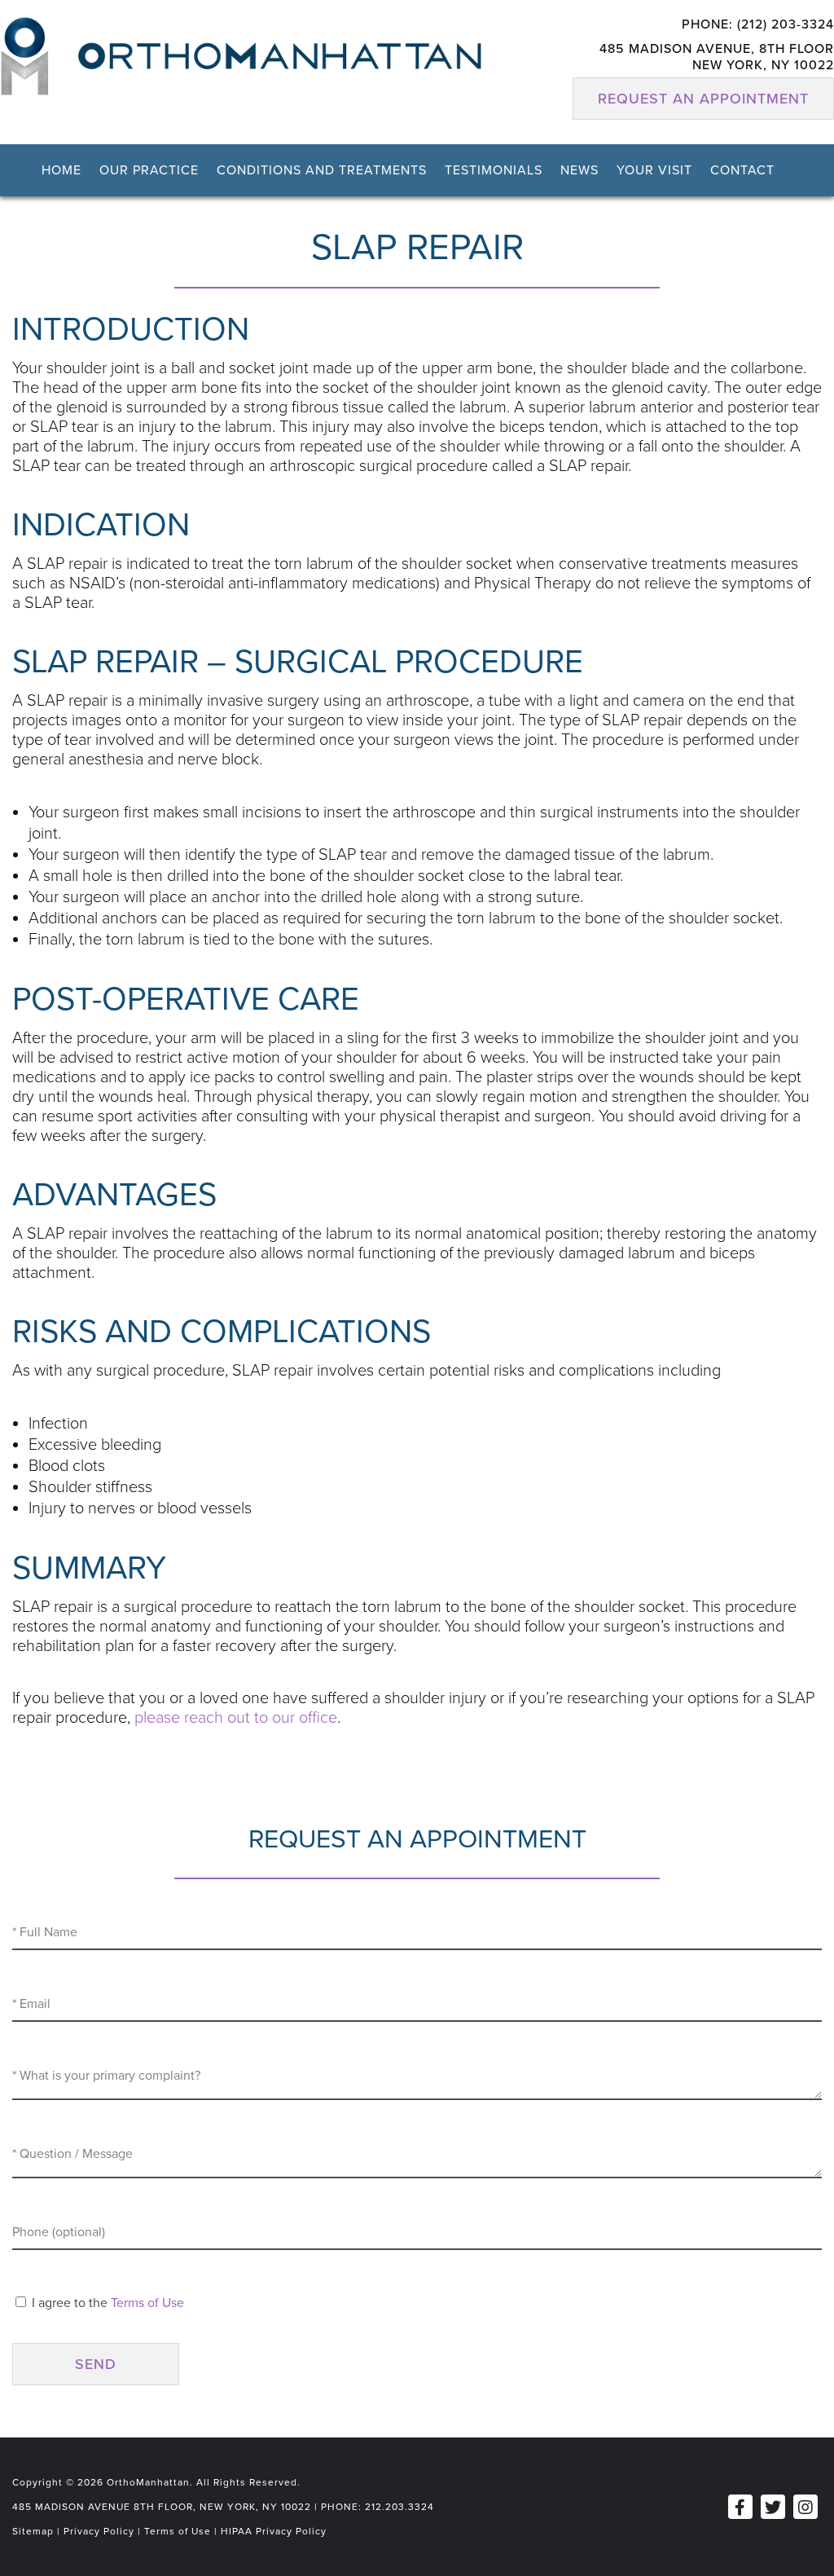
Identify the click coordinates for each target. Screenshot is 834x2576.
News (579, 170)
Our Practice (149, 170)
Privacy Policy (99, 2531)
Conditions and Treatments (322, 170)
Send (96, 2364)
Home (61, 170)
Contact (742, 170)
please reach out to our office (236, 1718)
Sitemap (33, 2531)
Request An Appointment (703, 99)
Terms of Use (147, 2303)
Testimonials (494, 170)
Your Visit (654, 170)
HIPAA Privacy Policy (274, 2531)
